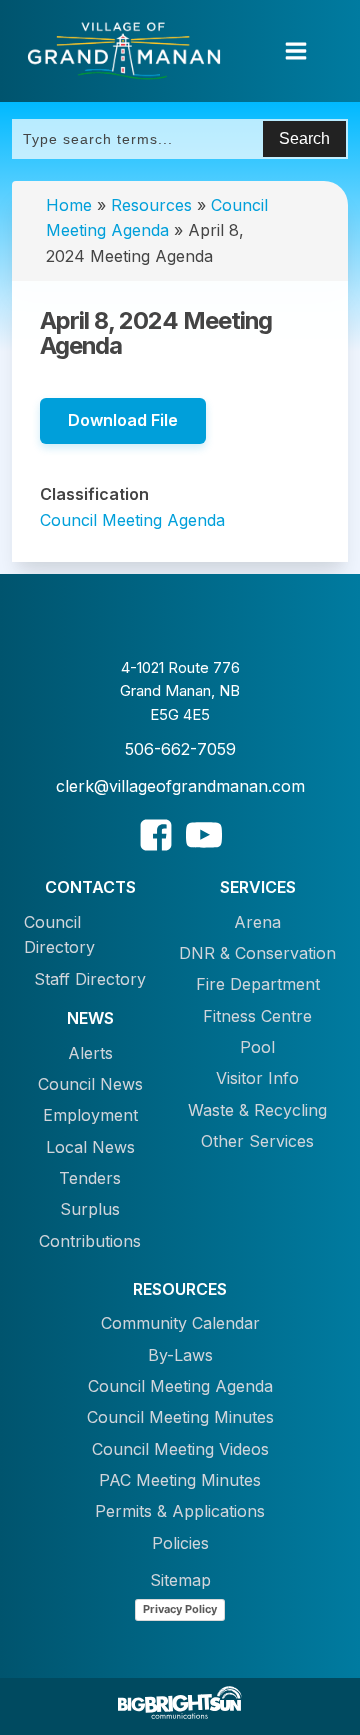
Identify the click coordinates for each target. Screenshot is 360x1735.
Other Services (257, 1141)
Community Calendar (180, 1323)
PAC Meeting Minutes (180, 1480)
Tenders (90, 1178)
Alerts (90, 1053)
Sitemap (180, 1580)
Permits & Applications (180, 1511)
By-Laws (180, 1355)
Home (69, 205)
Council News (90, 1084)
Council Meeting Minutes (180, 1417)
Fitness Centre (257, 1016)
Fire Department (258, 984)
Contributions (90, 1241)
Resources (151, 205)
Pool (257, 1047)
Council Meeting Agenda (132, 520)
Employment (90, 1115)
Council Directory (59, 935)
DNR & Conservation (257, 953)
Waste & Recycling (257, 1110)
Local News (90, 1147)
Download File (123, 420)
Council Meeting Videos (180, 1449)
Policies (180, 1543)
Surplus (90, 1209)
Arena (257, 922)
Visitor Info (257, 1078)
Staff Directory (90, 979)
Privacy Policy (180, 1609)
